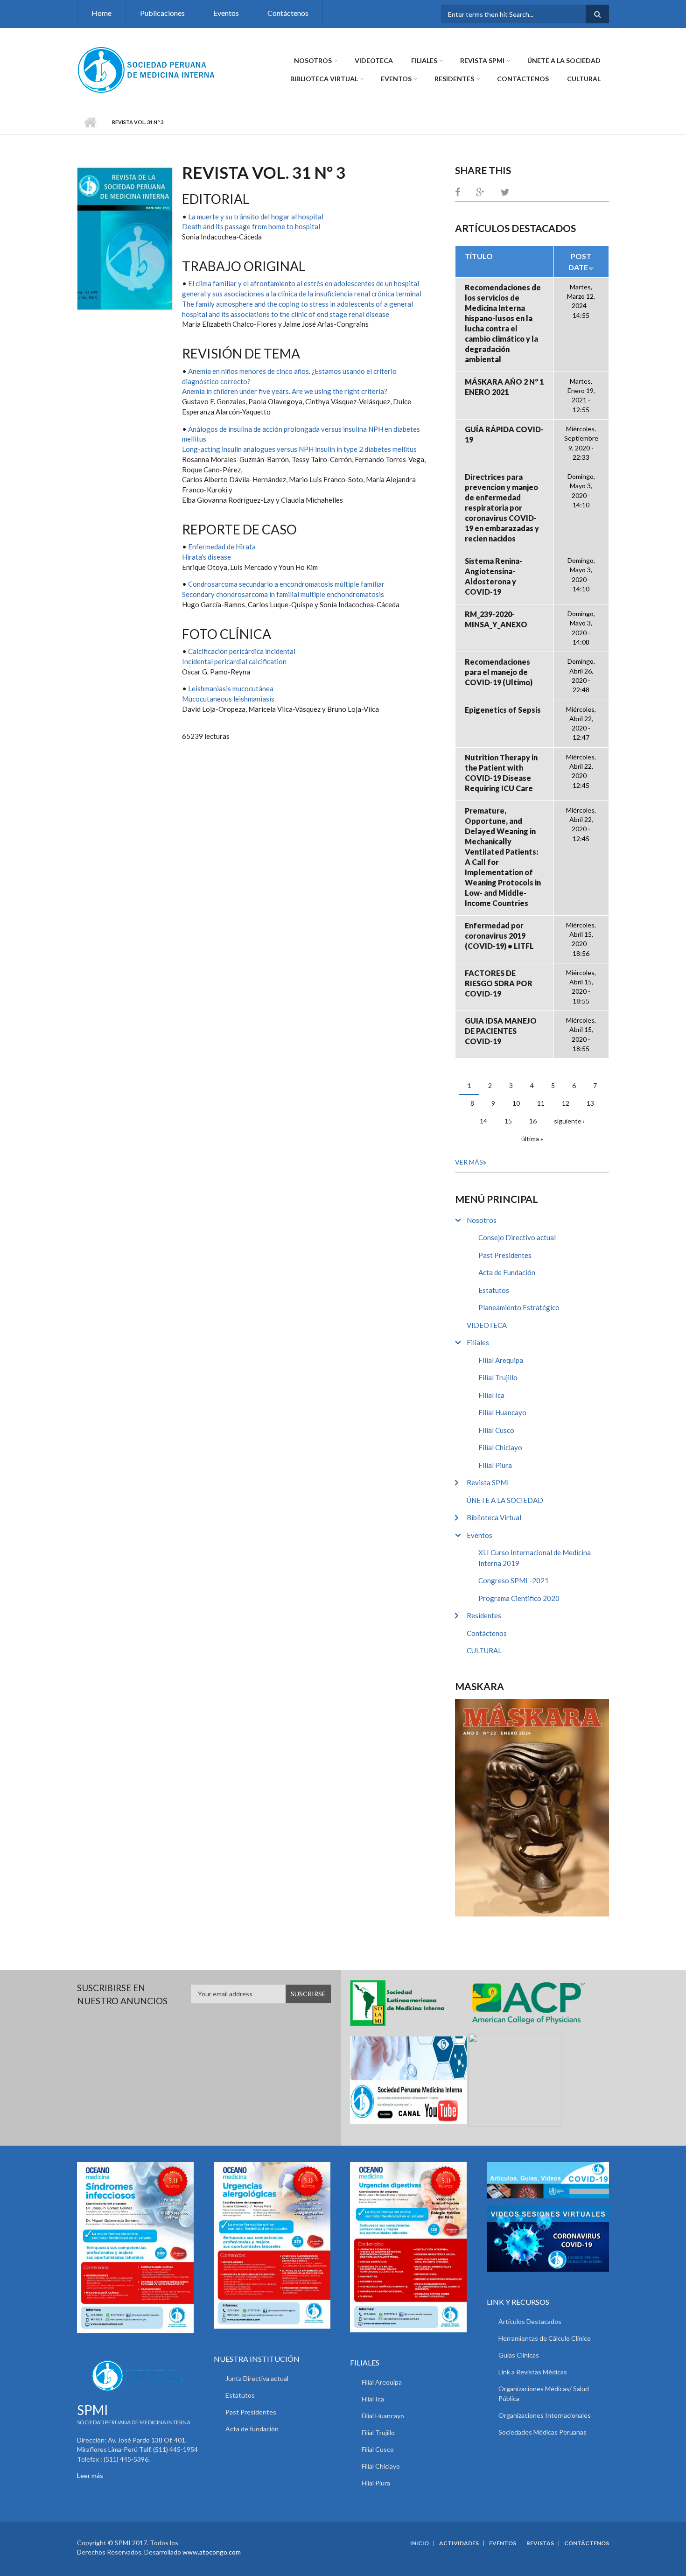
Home (101, 13)
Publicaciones (162, 13)
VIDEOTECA (374, 60)
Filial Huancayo (502, 1412)
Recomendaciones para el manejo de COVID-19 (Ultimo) (499, 672)
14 (483, 1121)
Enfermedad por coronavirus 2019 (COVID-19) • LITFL (499, 936)
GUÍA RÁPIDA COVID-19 (504, 434)
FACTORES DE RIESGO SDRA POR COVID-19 (499, 983)
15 (508, 1121)
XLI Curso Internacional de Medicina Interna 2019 (535, 1558)
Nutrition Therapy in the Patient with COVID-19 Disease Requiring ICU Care (501, 773)
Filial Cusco (496, 1430)
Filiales (424, 60)
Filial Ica (491, 1395)
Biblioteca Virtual (324, 79)
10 (516, 1103)
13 (590, 1103)
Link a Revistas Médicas (533, 2372)
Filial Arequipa (501, 1360)
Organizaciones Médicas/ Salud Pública (544, 2394)
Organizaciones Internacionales (545, 2415)
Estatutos (494, 1290)
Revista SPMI (482, 60)
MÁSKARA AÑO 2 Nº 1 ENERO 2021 (504, 387)
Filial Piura (495, 1465)
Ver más (469, 1162)
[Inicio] (147, 69)
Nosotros (313, 60)
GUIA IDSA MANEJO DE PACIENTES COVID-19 (501, 1031)
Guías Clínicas (519, 2355)
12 (566, 1103)
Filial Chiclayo (500, 1447)
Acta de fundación (252, 2429)
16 (533, 1121)
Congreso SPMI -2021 (514, 1580)
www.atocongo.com (212, 2552)
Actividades (459, 2543)
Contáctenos (288, 13)
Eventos (226, 13)
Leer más (90, 2475)
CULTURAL (584, 79)
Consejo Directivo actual (517, 1237)
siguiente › (569, 1121)
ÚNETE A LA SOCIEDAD (564, 60)
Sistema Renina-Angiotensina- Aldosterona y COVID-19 (493, 576)
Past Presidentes (505, 1255)
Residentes (454, 79)
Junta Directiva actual (257, 2378)
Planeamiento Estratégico (519, 1307)
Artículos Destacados (530, 2321)
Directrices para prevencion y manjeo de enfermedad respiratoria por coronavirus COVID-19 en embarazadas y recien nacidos (502, 508)
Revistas (540, 2543)
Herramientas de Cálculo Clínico (545, 2338)
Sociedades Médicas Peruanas (542, 2432)
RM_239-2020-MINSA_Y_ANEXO (496, 619)
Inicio (90, 122)
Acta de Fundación (507, 1272)
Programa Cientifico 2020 (519, 1598)
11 (541, 1103)
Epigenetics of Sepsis (503, 710)
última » (532, 1139)
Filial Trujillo (498, 1377)
